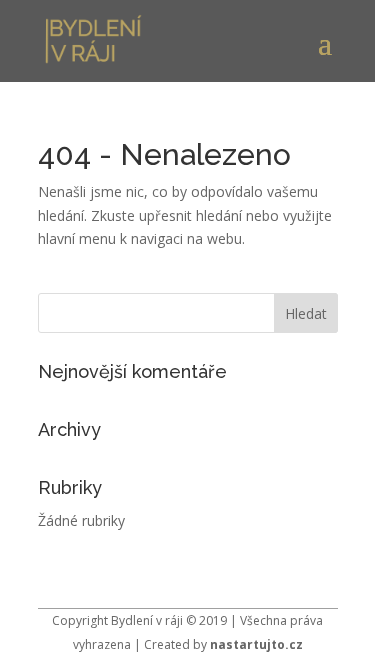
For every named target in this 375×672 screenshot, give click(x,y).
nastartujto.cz (256, 644)
